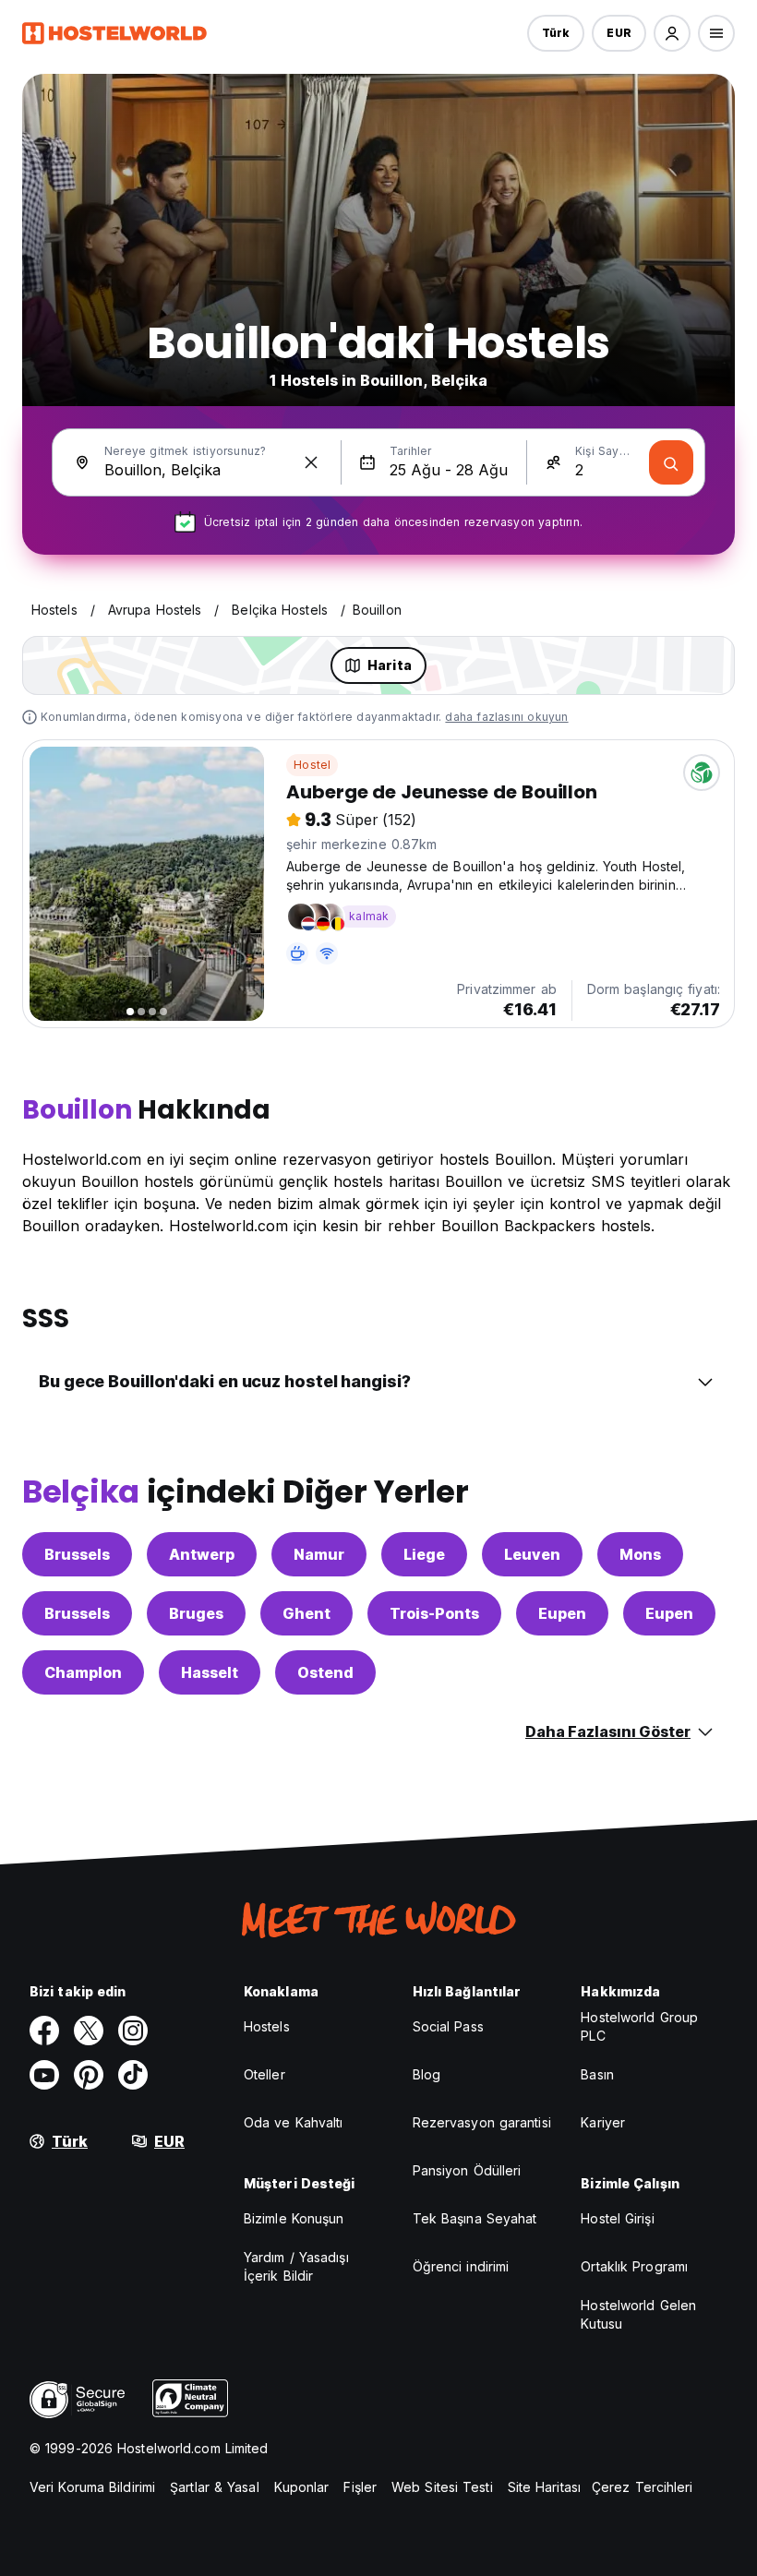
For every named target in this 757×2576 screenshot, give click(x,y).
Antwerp (202, 1554)
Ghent (306, 1613)
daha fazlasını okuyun (506, 717)
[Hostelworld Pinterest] (89, 2075)
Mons (640, 1554)
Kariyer (603, 2122)
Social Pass (448, 2026)
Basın (597, 2074)
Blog (427, 2074)
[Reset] (311, 462)
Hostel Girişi (617, 2218)
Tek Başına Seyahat (475, 2218)
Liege (424, 1554)
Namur (319, 1554)
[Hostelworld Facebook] (44, 2031)
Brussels (77, 1554)
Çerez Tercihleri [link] (643, 2487)
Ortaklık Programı (634, 2266)
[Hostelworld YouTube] (44, 2075)
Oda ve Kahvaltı (294, 2122)
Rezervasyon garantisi (482, 2122)
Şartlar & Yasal (215, 2487)
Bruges (196, 1613)
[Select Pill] (672, 33)
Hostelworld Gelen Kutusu (638, 2314)
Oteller (264, 2074)
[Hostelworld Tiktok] (133, 2075)
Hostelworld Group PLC (639, 2026)
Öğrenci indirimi (461, 2266)
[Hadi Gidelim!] (671, 462)
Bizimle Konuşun (294, 2218)
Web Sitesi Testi (442, 2487)
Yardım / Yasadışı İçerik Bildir (296, 2266)
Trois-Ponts (434, 1613)
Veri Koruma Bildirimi (92, 2487)
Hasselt (210, 1672)
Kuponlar (302, 2487)
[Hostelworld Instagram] (133, 2031)
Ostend (325, 1672)
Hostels (267, 2026)
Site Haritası (544, 2487)
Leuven (532, 1554)
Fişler (360, 2487)
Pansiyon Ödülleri (467, 2170)
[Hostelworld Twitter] (89, 2031)
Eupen (562, 1613)
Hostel (312, 765)
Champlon (83, 1672)
